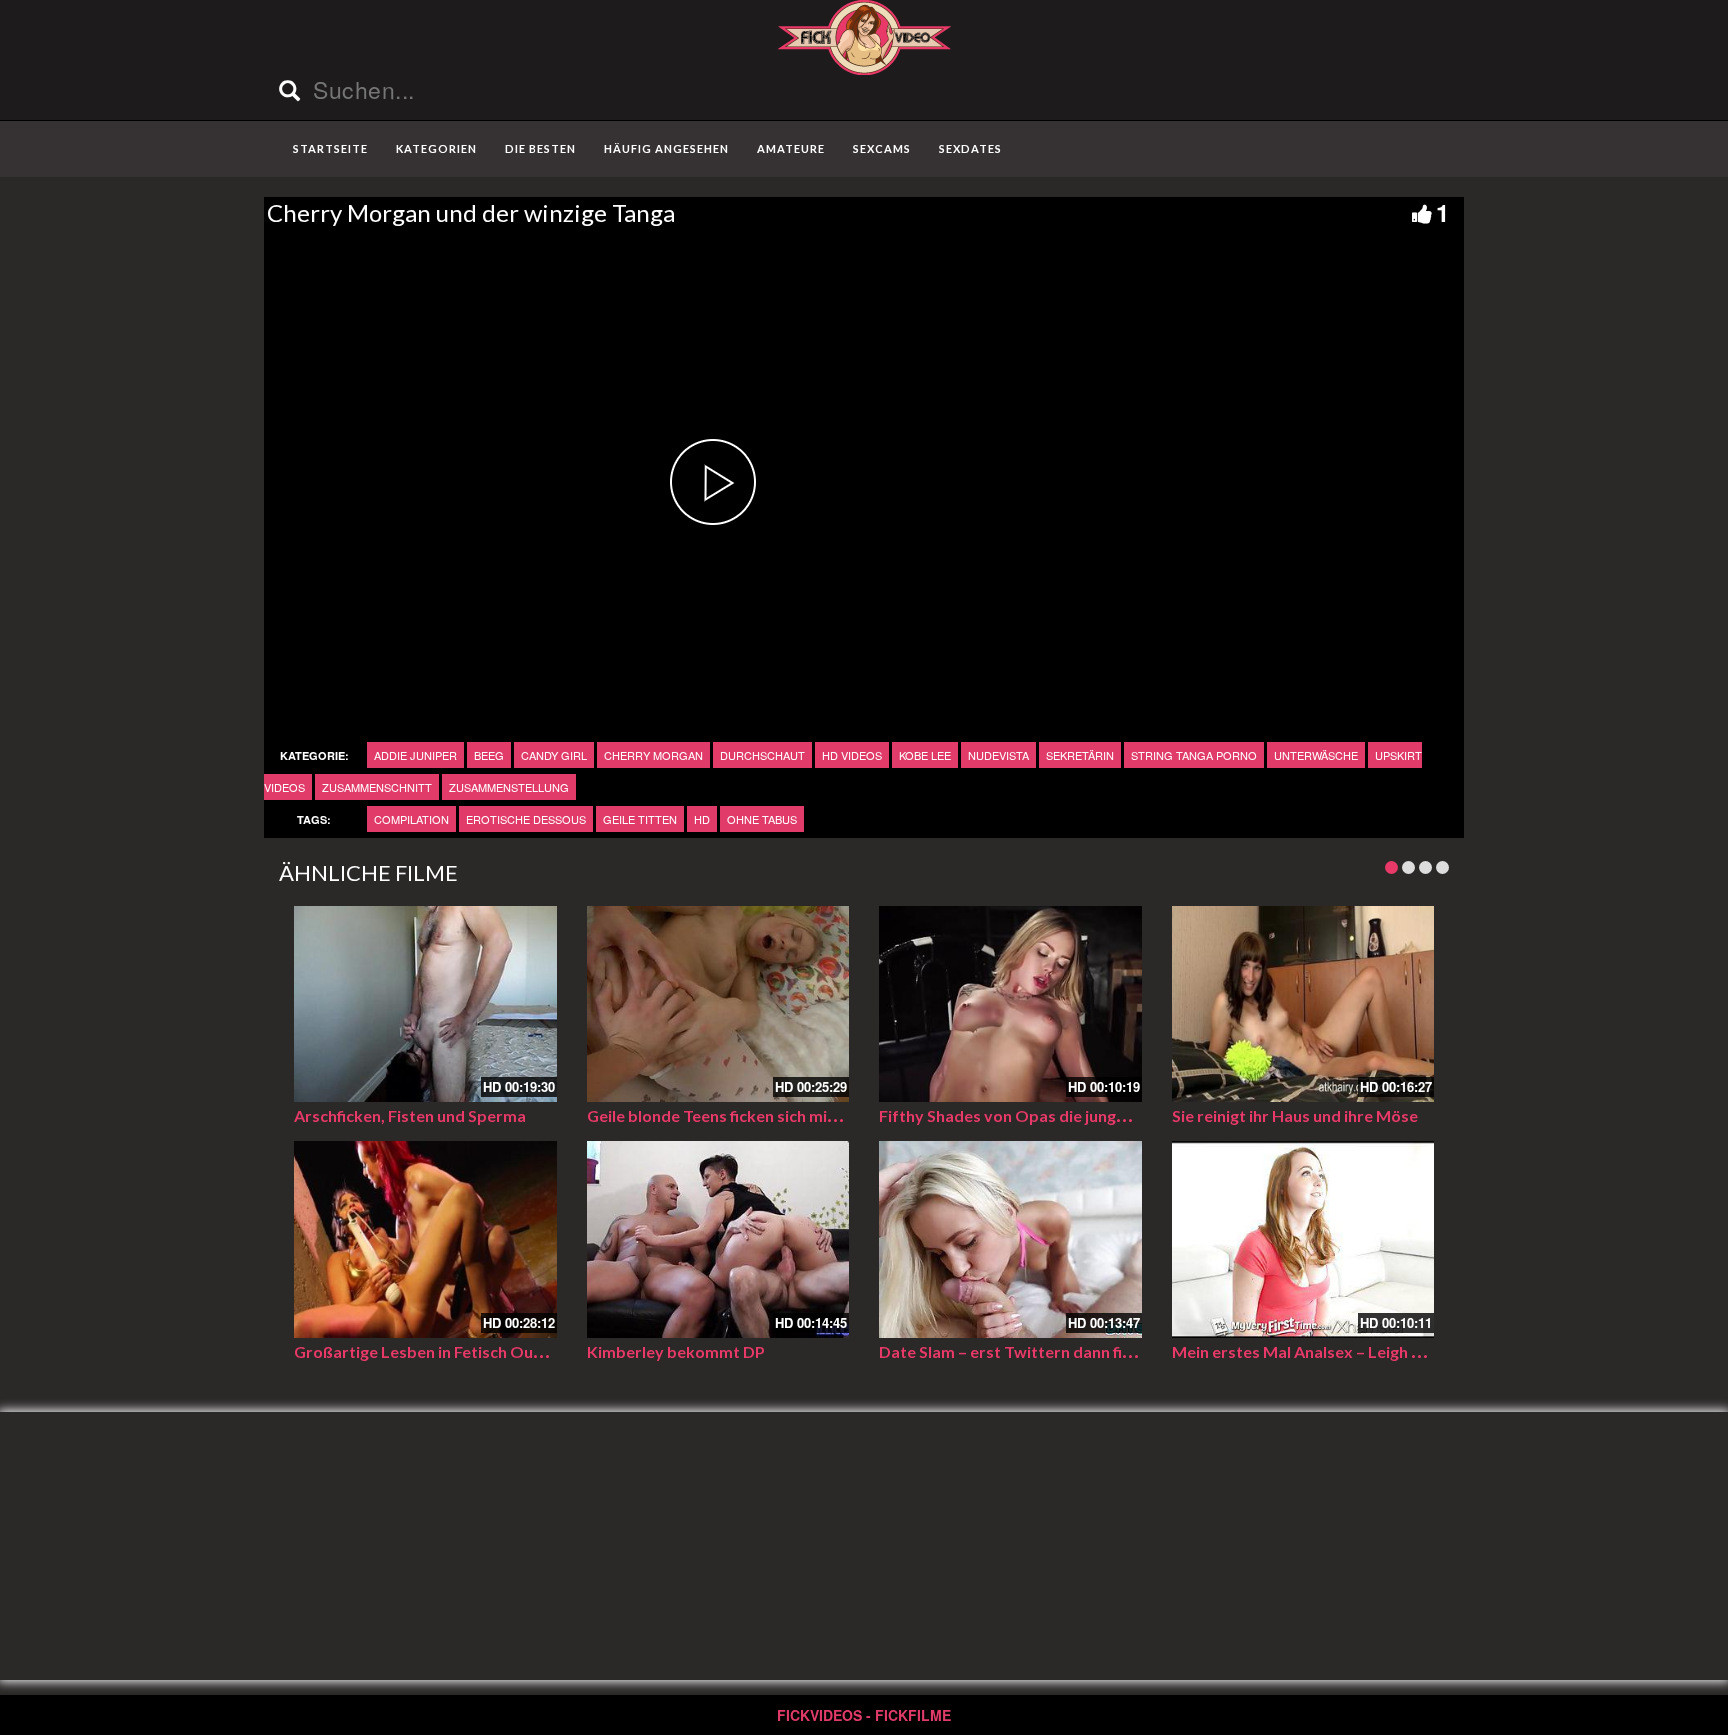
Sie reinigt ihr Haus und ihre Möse (1295, 1115)
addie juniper (415, 755)
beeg (489, 755)
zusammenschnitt (377, 787)
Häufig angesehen (666, 148)
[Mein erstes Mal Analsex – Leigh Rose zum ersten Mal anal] (1303, 1239)
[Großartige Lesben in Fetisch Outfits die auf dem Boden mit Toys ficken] (425, 1239)
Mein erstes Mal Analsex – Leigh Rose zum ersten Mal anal (1385, 1351)
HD (702, 819)
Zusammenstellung (509, 787)
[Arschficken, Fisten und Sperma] (425, 1004)
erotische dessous (526, 819)
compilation (411, 819)
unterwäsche (1316, 755)
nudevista (998, 755)
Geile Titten (640, 819)
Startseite (330, 148)
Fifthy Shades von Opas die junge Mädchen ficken (1061, 1115)
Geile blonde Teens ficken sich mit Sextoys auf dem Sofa (793, 1115)
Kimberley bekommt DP (676, 1351)
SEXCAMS (882, 148)
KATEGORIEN (436, 148)
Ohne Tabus (762, 819)
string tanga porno (1194, 755)
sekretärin (1080, 755)
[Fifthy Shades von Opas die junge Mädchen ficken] (1010, 1004)
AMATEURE (791, 148)
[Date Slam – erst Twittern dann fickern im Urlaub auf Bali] (1010, 1239)
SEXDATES (970, 148)
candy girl (554, 755)
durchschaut (762, 755)
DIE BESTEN (540, 148)
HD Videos (852, 755)
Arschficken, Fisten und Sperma (410, 1115)
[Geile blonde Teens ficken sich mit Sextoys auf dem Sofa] (718, 1004)
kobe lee (925, 755)
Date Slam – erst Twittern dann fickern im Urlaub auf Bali (1088, 1351)
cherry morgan (653, 755)
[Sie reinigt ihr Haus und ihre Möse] (1303, 1004)
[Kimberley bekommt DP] (718, 1239)
